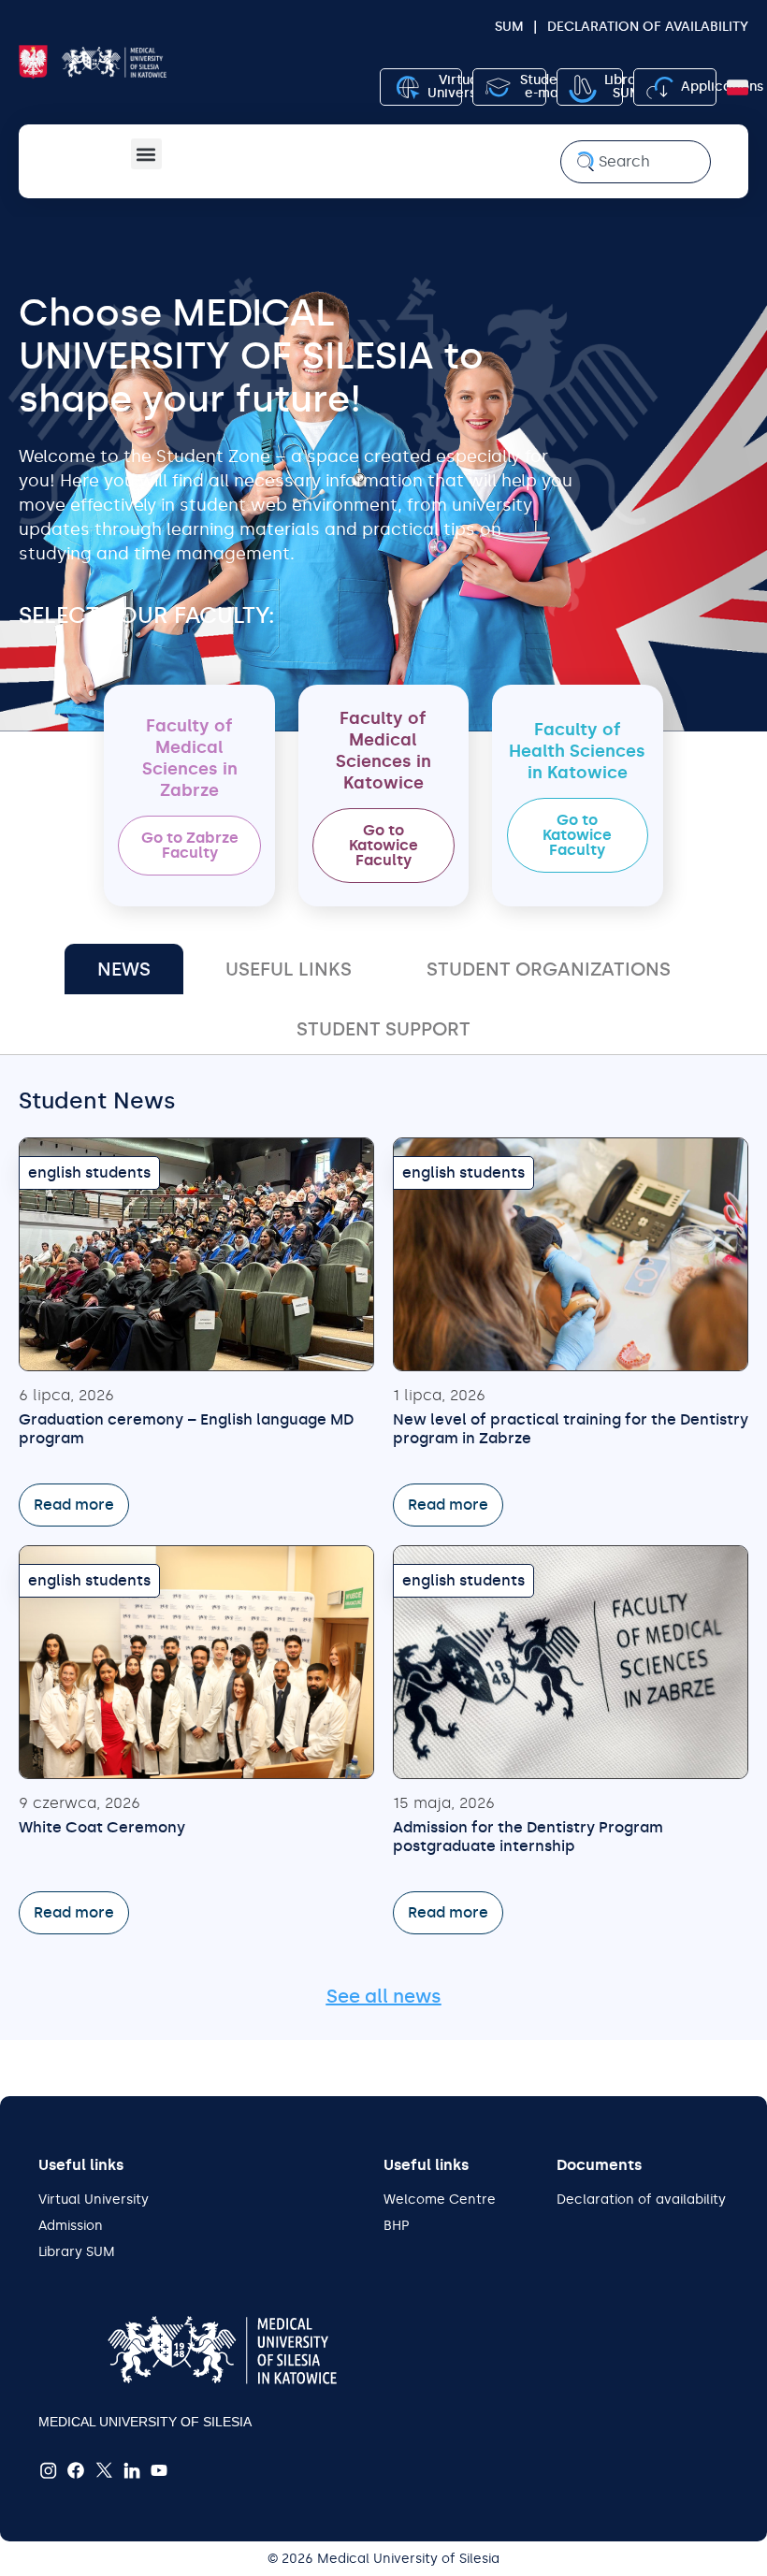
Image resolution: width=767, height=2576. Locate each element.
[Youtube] (159, 2470)
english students (89, 1172)
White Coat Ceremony (102, 1827)
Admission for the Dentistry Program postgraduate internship (528, 1837)
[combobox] (636, 162)
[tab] (124, 969)
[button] (146, 154)
